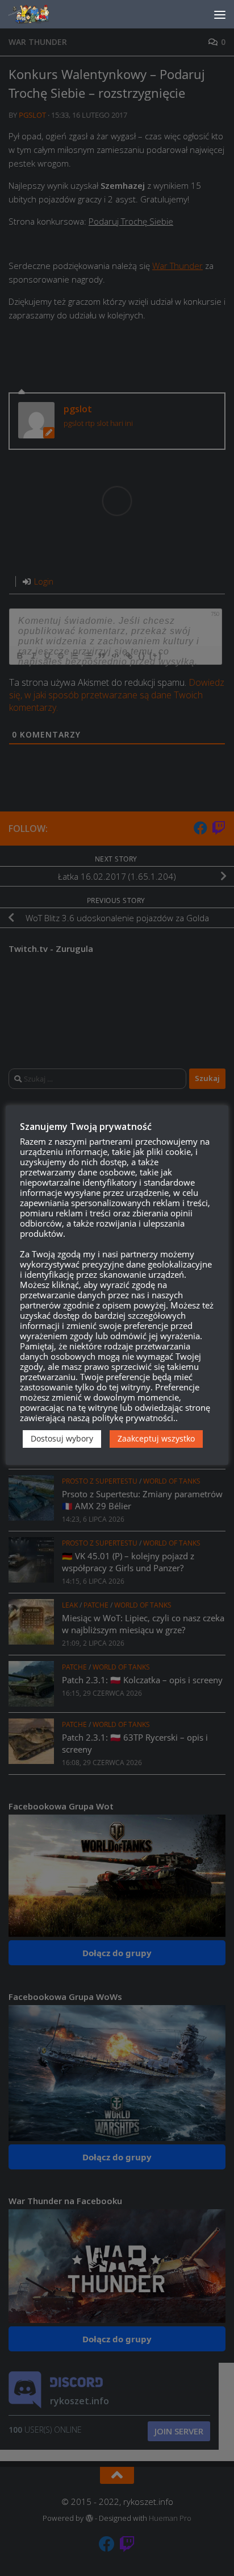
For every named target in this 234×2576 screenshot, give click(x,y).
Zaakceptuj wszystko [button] (156, 1438)
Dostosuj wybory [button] (62, 1438)
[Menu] (220, 14)
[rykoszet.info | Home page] (39, 14)
